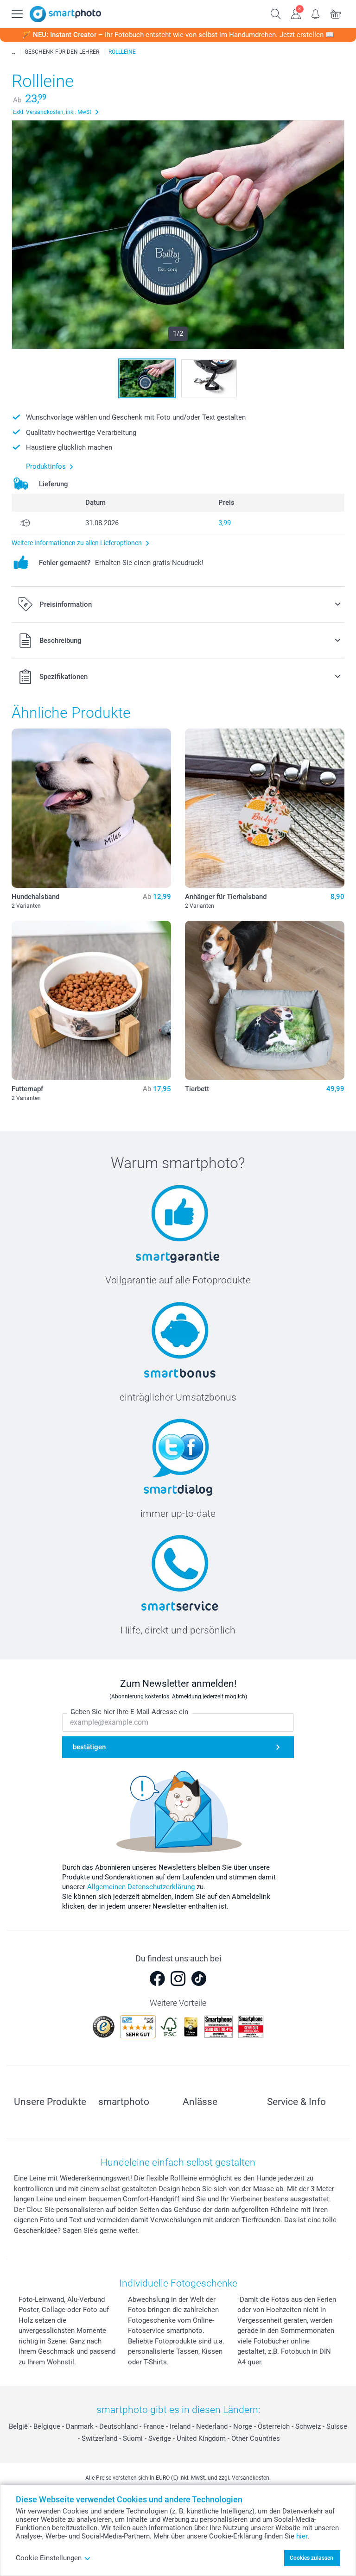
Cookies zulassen (311, 2558)
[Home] (13, 52)
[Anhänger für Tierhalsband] (265, 808)
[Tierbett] (265, 1000)
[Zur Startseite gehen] (65, 14)
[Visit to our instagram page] (178, 1979)
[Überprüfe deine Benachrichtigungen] (316, 13)
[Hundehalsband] (91, 808)
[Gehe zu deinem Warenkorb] (336, 13)
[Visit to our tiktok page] (199, 1979)
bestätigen (89, 1747)
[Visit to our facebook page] (157, 1979)
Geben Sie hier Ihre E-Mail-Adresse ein (129, 1712)
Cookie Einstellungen (49, 2558)
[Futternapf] (91, 1000)
